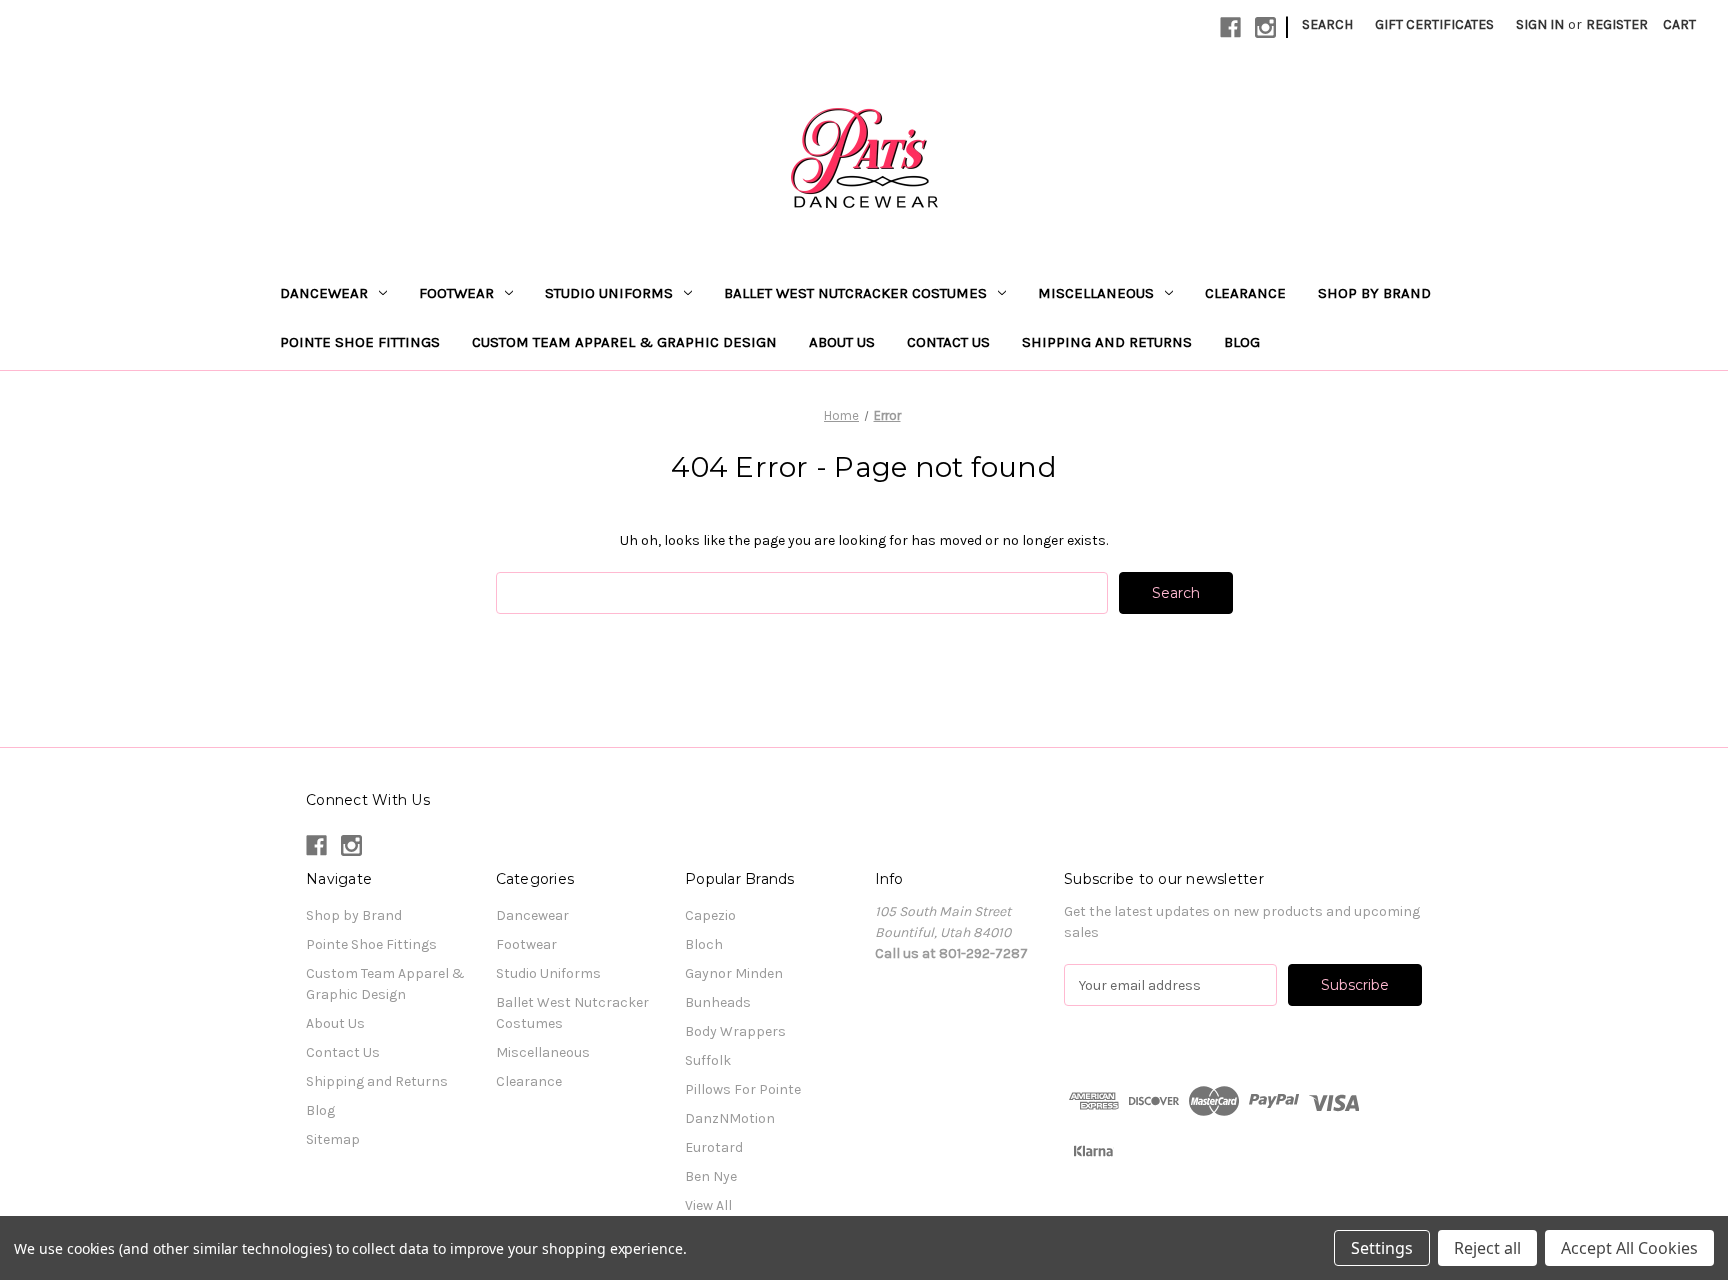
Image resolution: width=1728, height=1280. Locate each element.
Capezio (710, 915)
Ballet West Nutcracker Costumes (855, 293)
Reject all (1487, 1248)
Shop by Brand (1374, 293)
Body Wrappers (735, 1031)
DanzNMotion (730, 1118)
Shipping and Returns (1107, 342)
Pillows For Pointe (743, 1089)
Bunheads (718, 1002)
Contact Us (948, 342)
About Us (842, 342)
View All (708, 1205)
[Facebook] (1230, 27)
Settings (1382, 1248)
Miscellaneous (1096, 293)
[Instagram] (1265, 27)
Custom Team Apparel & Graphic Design (624, 342)
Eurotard (714, 1147)
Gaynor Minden (734, 973)
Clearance (1245, 293)
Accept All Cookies (1629, 1248)
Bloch (704, 944)
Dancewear (324, 293)
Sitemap (333, 1139)
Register (1617, 24)
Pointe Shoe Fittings (360, 342)
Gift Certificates (1434, 24)
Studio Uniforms (609, 293)
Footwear (456, 293)
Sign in (1540, 24)
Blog (1242, 342)
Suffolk (708, 1060)
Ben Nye (711, 1176)
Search (1327, 24)
